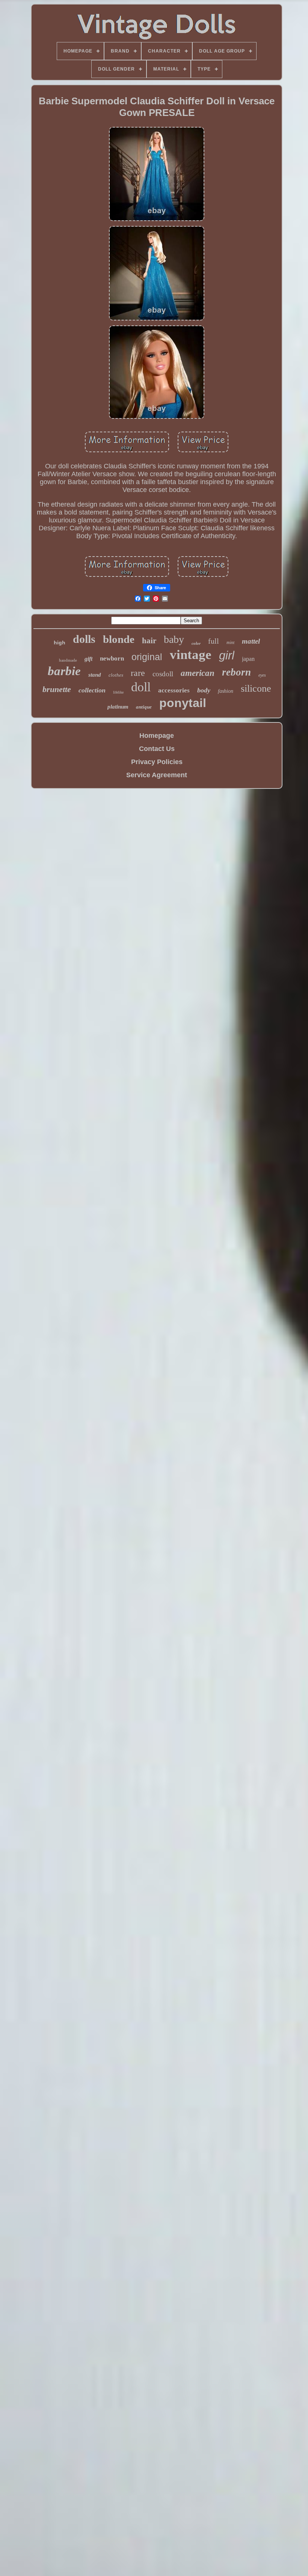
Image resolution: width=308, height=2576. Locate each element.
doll (141, 687)
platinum (118, 707)
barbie (64, 671)
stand (95, 675)
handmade (68, 660)
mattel (251, 641)
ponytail (183, 703)
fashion (226, 691)
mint (230, 642)
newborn (112, 658)
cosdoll (163, 674)
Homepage (157, 736)
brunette (57, 689)
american (198, 673)
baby (174, 639)
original (147, 657)
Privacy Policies (157, 762)
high (60, 642)
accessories (174, 690)
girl (227, 655)
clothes (116, 675)
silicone (256, 688)
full (214, 641)
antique (144, 707)
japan (248, 659)
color (196, 643)
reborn (236, 672)
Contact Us (157, 749)
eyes (262, 675)
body (204, 690)
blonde (119, 639)
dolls (84, 639)
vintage (191, 655)
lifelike (118, 692)
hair (149, 641)
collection (92, 690)
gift (88, 659)
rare (138, 673)
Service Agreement (157, 775)
